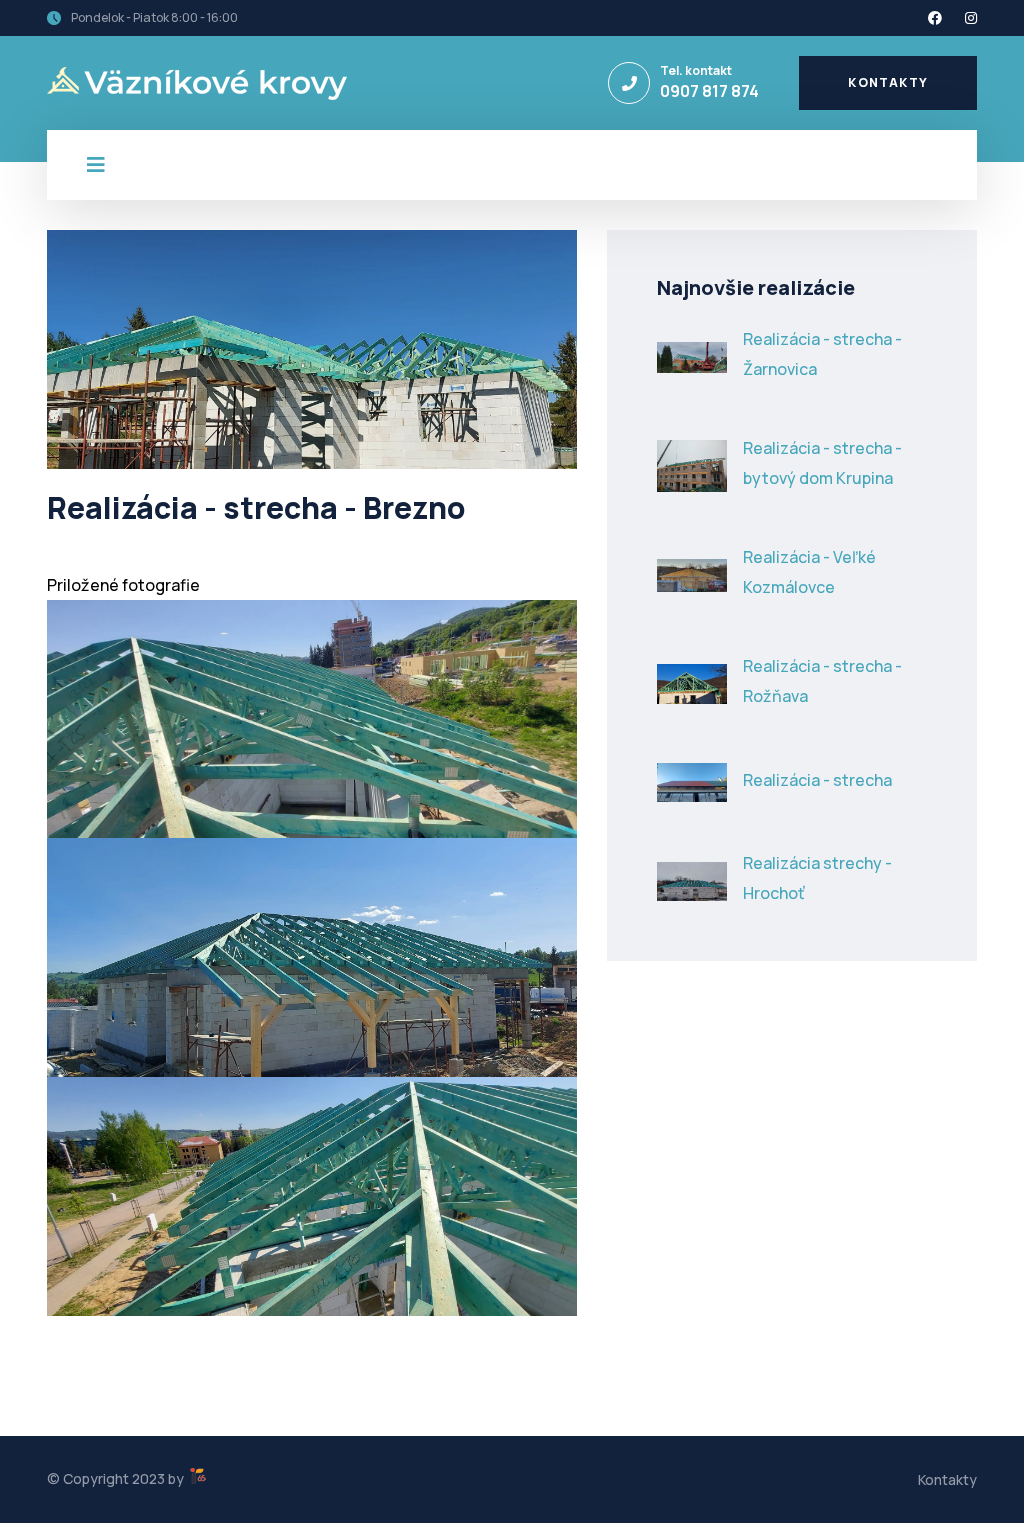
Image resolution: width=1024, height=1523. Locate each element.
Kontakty (888, 82)
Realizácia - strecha (817, 780)
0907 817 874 (709, 91)
